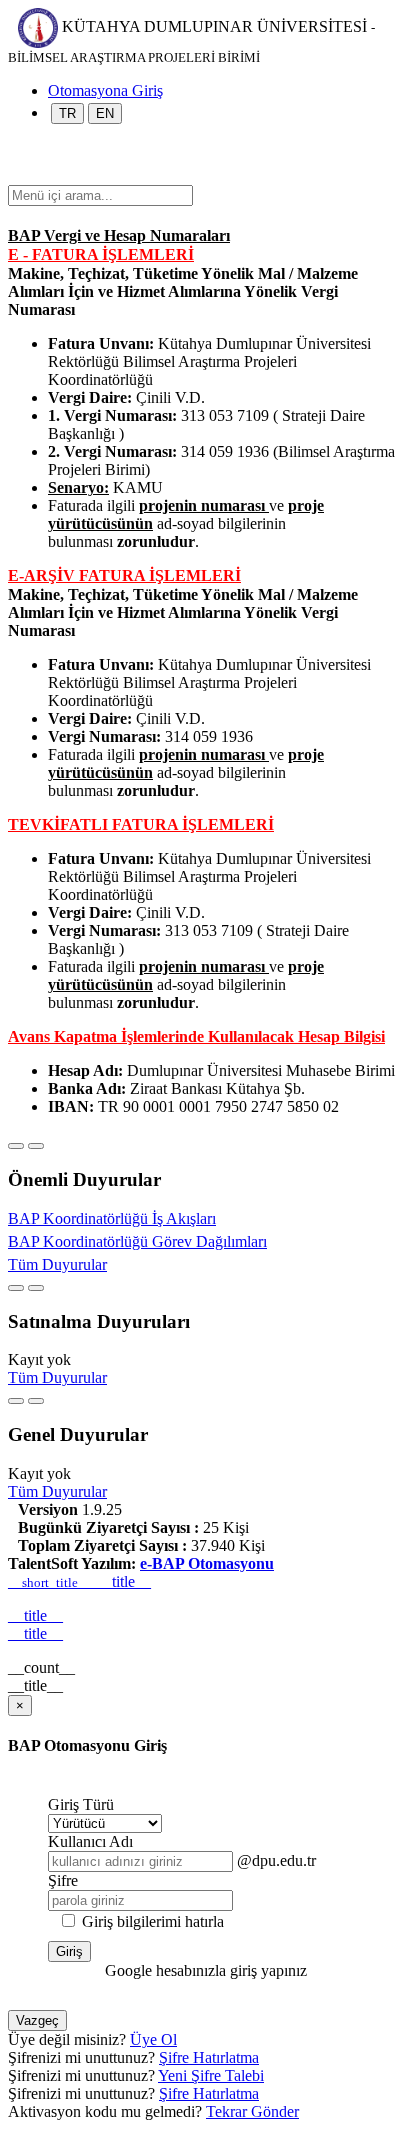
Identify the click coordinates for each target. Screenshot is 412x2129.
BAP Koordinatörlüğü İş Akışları (112, 1218)
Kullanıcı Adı (90, 1841)
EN (105, 113)
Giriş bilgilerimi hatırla (153, 1921)
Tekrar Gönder (252, 2111)
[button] (18, 175)
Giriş (69, 1951)
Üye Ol (153, 2039)
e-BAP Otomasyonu (207, 1563)
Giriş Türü (81, 1804)
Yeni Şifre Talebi (211, 2075)
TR (67, 113)
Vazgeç (37, 2020)
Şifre (63, 1880)
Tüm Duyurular (57, 1264)
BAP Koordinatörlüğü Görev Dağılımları (137, 1241)
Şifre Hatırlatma (209, 2057)
